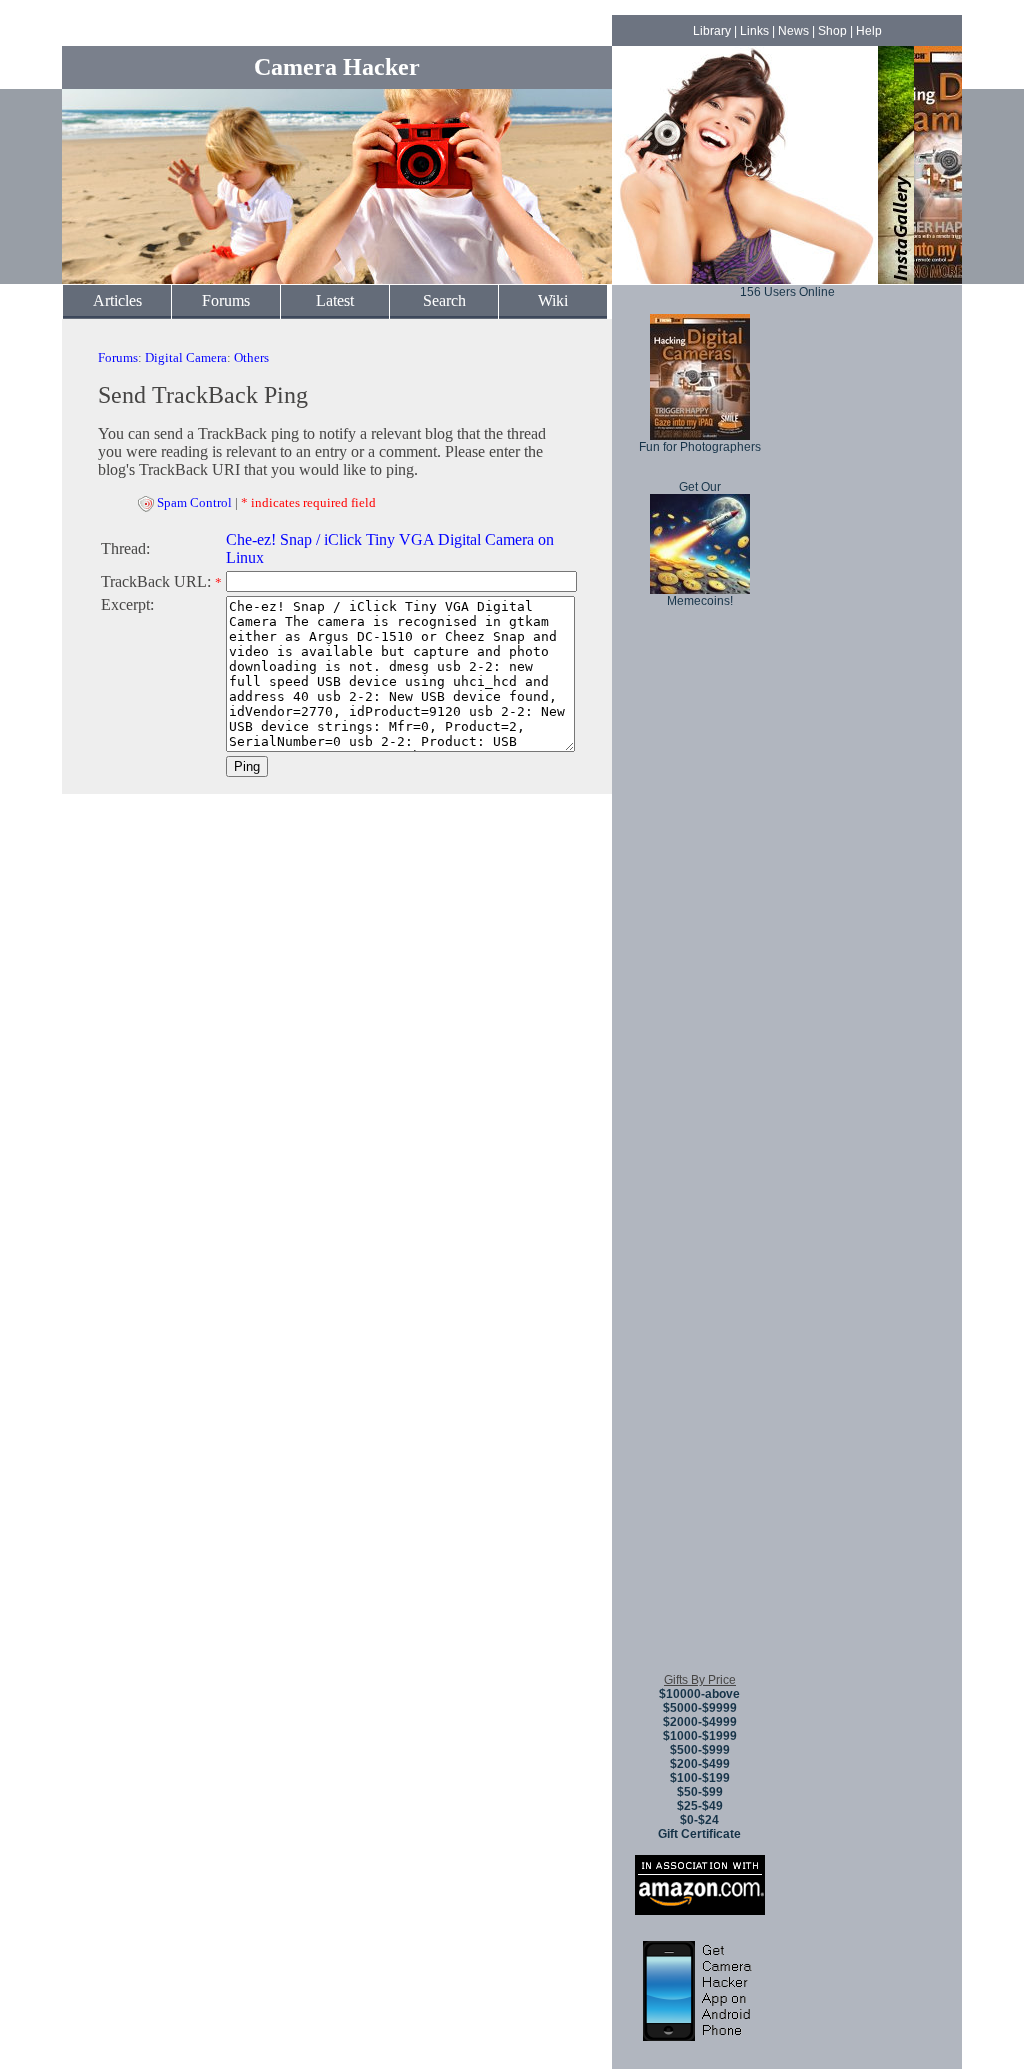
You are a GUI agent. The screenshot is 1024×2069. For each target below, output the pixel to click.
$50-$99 (700, 1792)
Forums (226, 300)
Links (754, 31)
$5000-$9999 (700, 1708)
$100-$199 (700, 1778)
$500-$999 (700, 1750)
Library (712, 31)
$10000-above (699, 1694)
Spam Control (194, 502)
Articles (117, 300)
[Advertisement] (700, 1359)
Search (444, 300)
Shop (832, 31)
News (793, 31)
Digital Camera (186, 357)
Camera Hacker (337, 67)
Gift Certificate (699, 1834)
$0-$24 (699, 1820)
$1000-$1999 (700, 1736)
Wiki (553, 300)
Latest (335, 300)
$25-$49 (700, 1806)
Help (869, 31)
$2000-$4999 (700, 1722)
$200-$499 (700, 1764)
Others (251, 357)
